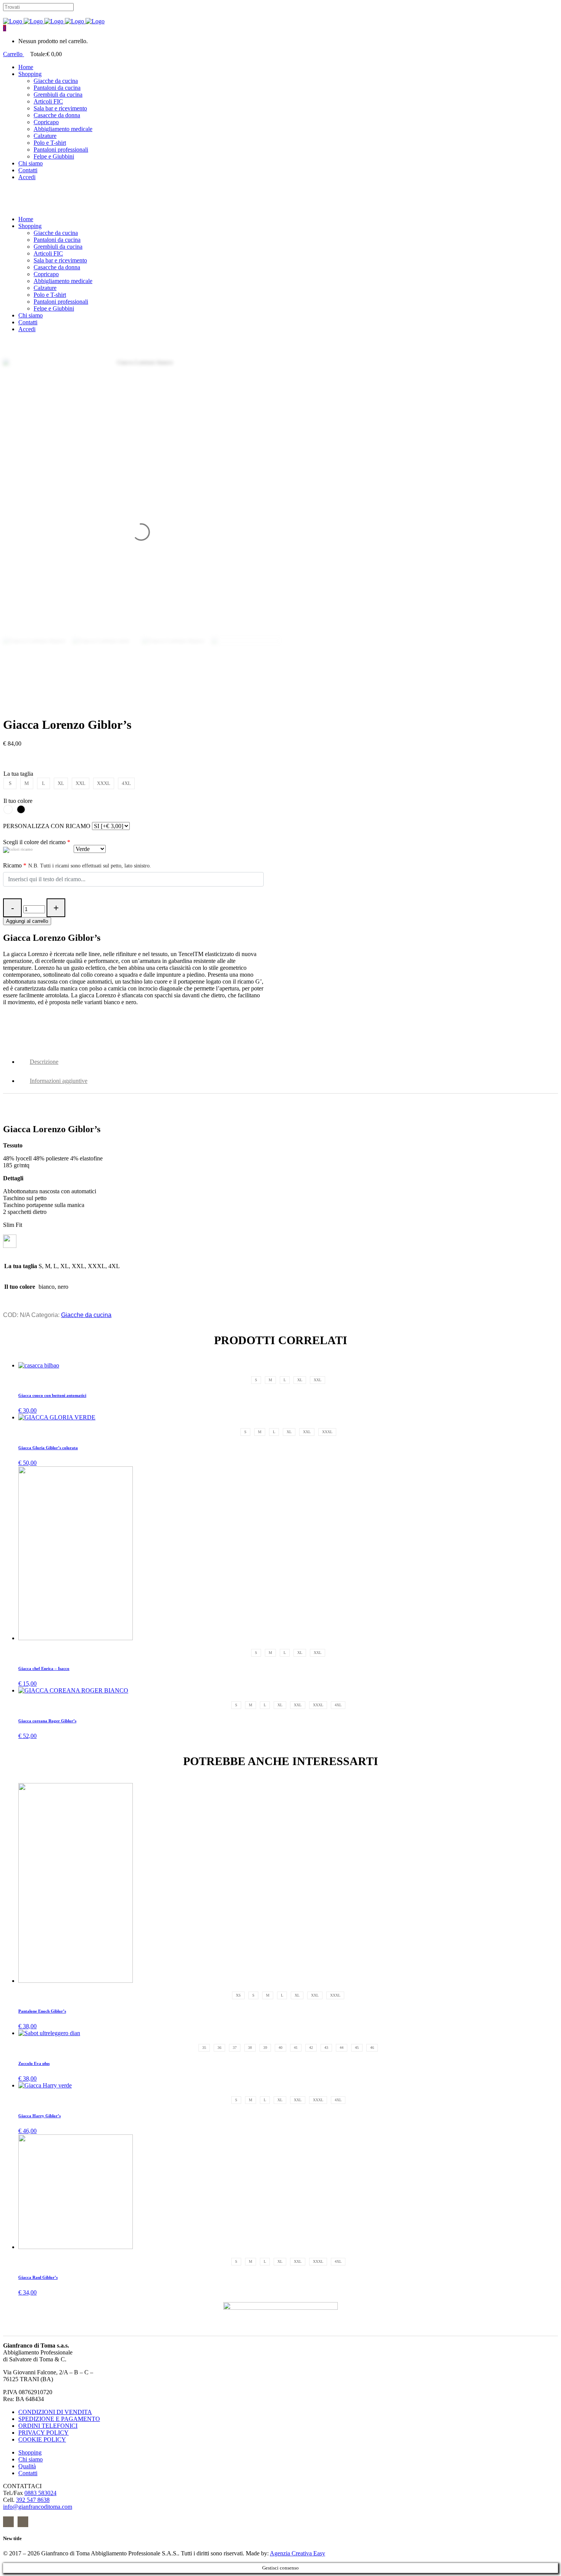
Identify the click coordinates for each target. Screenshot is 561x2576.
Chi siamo (31, 2459)
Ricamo (77, 865)
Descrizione (44, 1062)
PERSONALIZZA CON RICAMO (47, 826)
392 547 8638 (33, 2500)
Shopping (30, 2452)
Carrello (14, 54)
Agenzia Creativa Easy (297, 2553)
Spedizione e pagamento (59, 2419)
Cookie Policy (42, 2439)
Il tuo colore (18, 801)
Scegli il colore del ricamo (37, 842)
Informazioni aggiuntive (59, 1081)
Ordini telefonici (48, 2426)
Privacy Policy (44, 2433)
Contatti (28, 2473)
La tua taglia (18, 774)
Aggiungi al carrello (27, 921)
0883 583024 (40, 2493)
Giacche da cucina (86, 1315)
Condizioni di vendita (55, 2412)
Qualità (27, 2466)
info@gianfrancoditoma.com (38, 2507)
